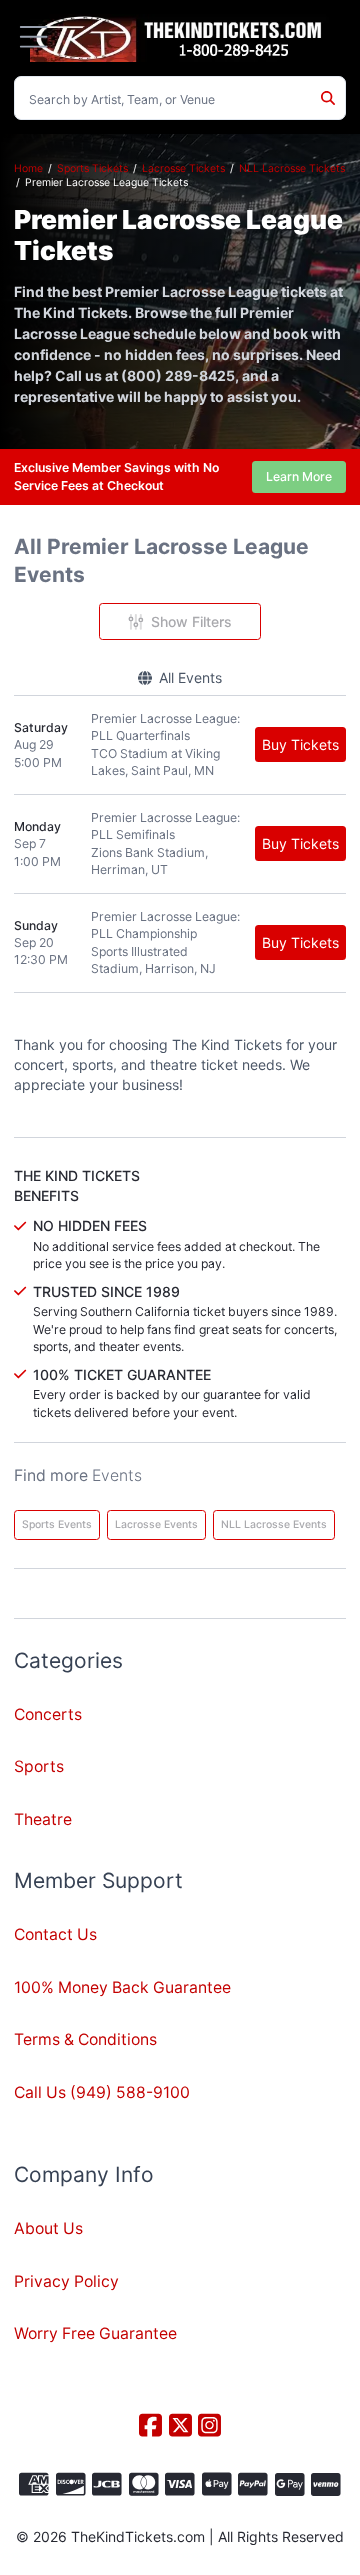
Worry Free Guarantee (95, 2333)
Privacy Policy (66, 2281)
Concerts (48, 1714)
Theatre (43, 1819)
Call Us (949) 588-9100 (102, 2092)
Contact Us (55, 1934)
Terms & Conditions (85, 2039)
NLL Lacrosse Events (274, 1524)
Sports (39, 1766)
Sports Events (57, 1524)
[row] (180, 745)
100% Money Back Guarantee (122, 1987)
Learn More (299, 476)
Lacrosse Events (156, 1524)
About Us (48, 2228)
